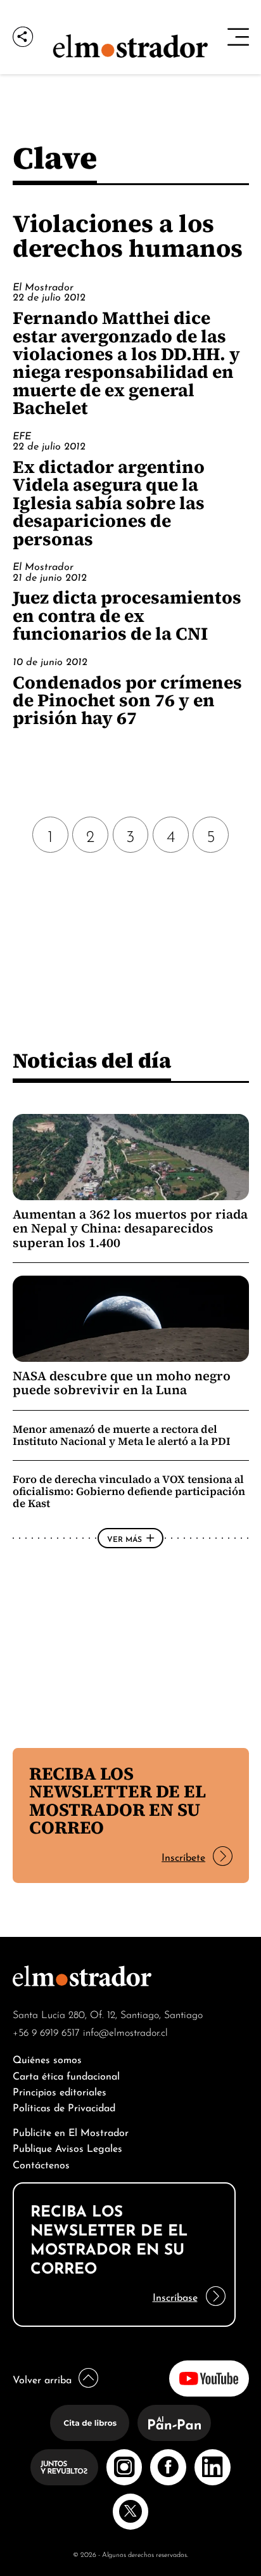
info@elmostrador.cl (125, 2031)
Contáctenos (41, 2164)
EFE (22, 435)
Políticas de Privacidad (64, 2107)
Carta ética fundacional (66, 2075)
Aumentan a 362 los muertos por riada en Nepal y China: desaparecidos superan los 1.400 (130, 1228)
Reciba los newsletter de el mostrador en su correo (118, 1800)
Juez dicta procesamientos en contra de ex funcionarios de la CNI (127, 615)
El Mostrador (43, 286)
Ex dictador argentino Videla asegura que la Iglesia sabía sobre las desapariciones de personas (109, 503)
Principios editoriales (60, 2091)
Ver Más (124, 1538)
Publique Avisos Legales (67, 2147)
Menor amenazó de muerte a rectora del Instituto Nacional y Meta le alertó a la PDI (122, 1435)
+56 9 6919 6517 (46, 2031)
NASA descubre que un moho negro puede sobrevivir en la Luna (122, 1383)
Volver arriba (42, 2379)
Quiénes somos (47, 2058)
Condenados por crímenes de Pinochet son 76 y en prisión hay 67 (127, 700)
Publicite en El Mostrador (71, 2131)
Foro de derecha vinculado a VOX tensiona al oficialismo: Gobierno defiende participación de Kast (129, 1491)
